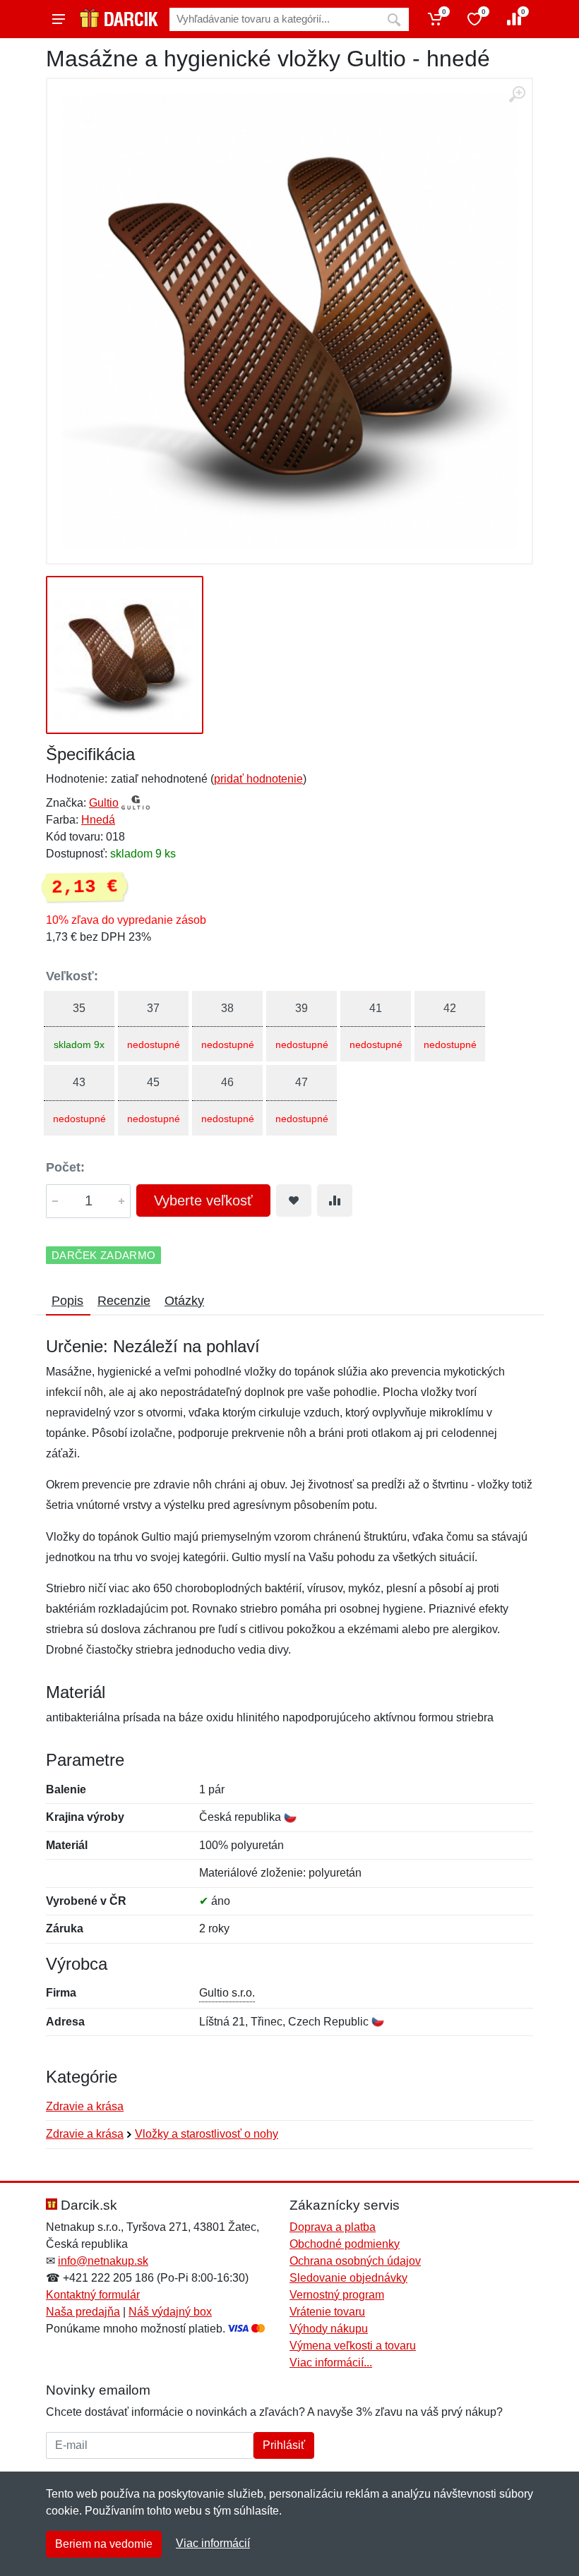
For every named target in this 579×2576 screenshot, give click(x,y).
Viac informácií (213, 2543)
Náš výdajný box (170, 2312)
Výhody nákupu (329, 2329)
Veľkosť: (72, 976)
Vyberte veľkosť (203, 1200)
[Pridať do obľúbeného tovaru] (294, 1200)
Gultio (104, 803)
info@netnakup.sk (103, 2261)
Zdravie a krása (85, 2106)
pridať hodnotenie (258, 779)
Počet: (65, 1167)
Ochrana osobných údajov (355, 2261)
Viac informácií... (331, 2363)
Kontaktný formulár (93, 2295)
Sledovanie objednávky (348, 2278)
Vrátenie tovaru (327, 2312)
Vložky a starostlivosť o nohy (207, 2134)
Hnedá (98, 820)
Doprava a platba (333, 2227)
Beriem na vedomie (104, 2544)
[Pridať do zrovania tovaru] (335, 1200)
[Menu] (59, 19)
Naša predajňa (83, 2312)
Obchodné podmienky (345, 2244)
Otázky (184, 1301)
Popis (67, 1301)
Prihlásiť (284, 2445)
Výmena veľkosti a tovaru (353, 2346)
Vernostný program (337, 2295)
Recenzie (124, 1301)
